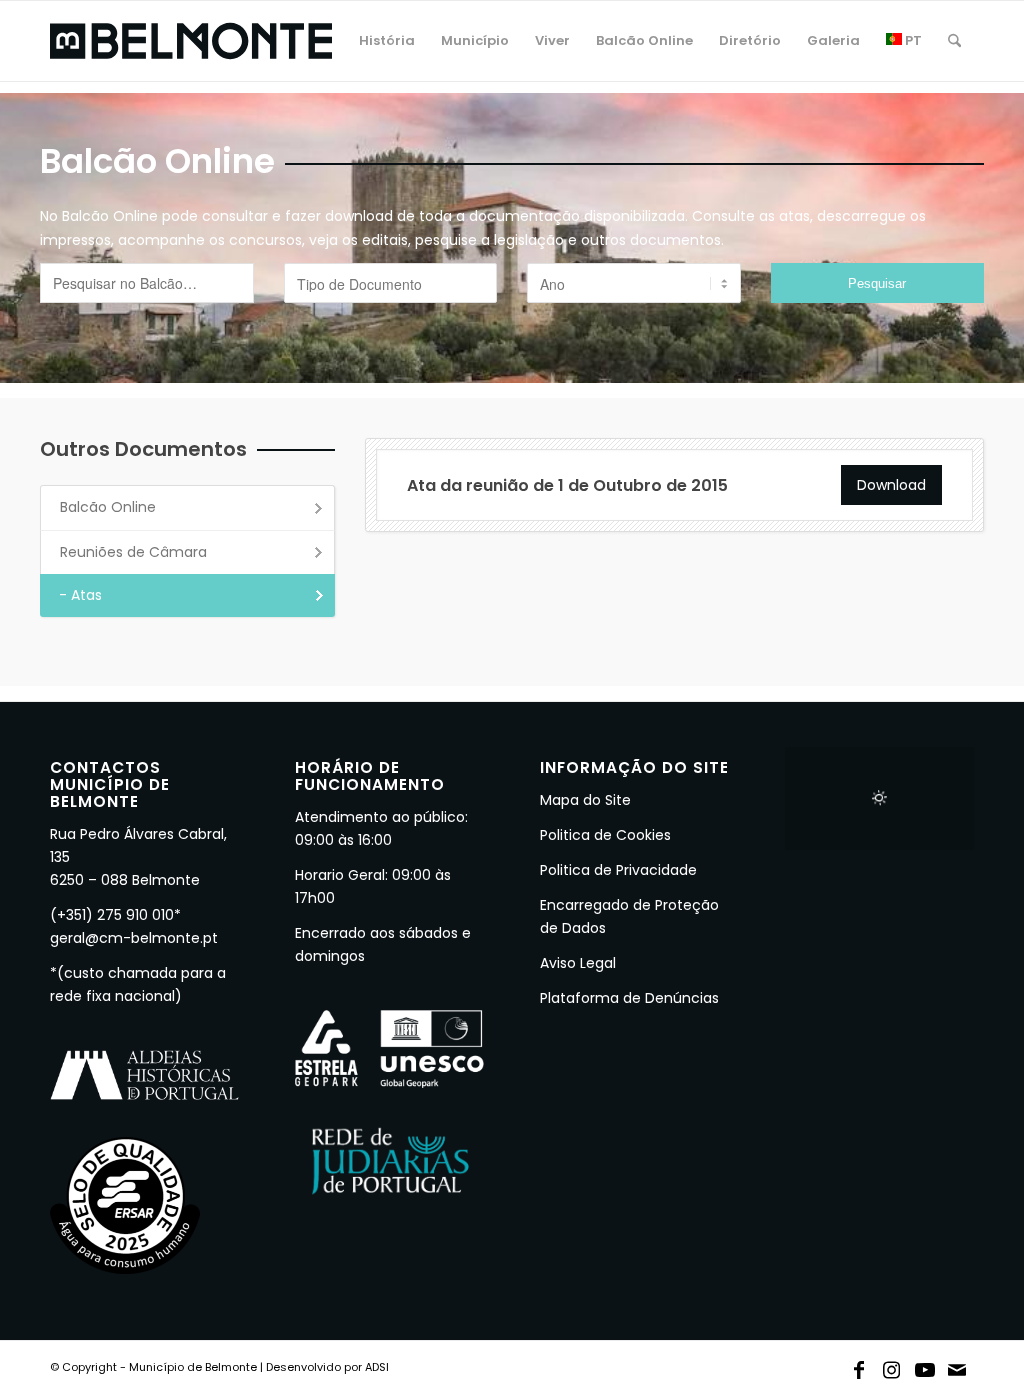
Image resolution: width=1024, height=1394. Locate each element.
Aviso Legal (578, 963)
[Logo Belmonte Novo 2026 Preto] (191, 41)
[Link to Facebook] (859, 1366)
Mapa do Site (585, 800)
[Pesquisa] (954, 41)
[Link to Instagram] (892, 1366)
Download (891, 485)
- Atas (80, 595)
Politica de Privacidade (618, 870)
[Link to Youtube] (925, 1366)
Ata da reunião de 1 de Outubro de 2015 (567, 485)
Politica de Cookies (605, 835)
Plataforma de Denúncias (629, 998)
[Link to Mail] (958, 1366)
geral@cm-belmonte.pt (134, 938)
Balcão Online (108, 507)
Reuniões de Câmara (133, 552)
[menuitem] (387, 41)
